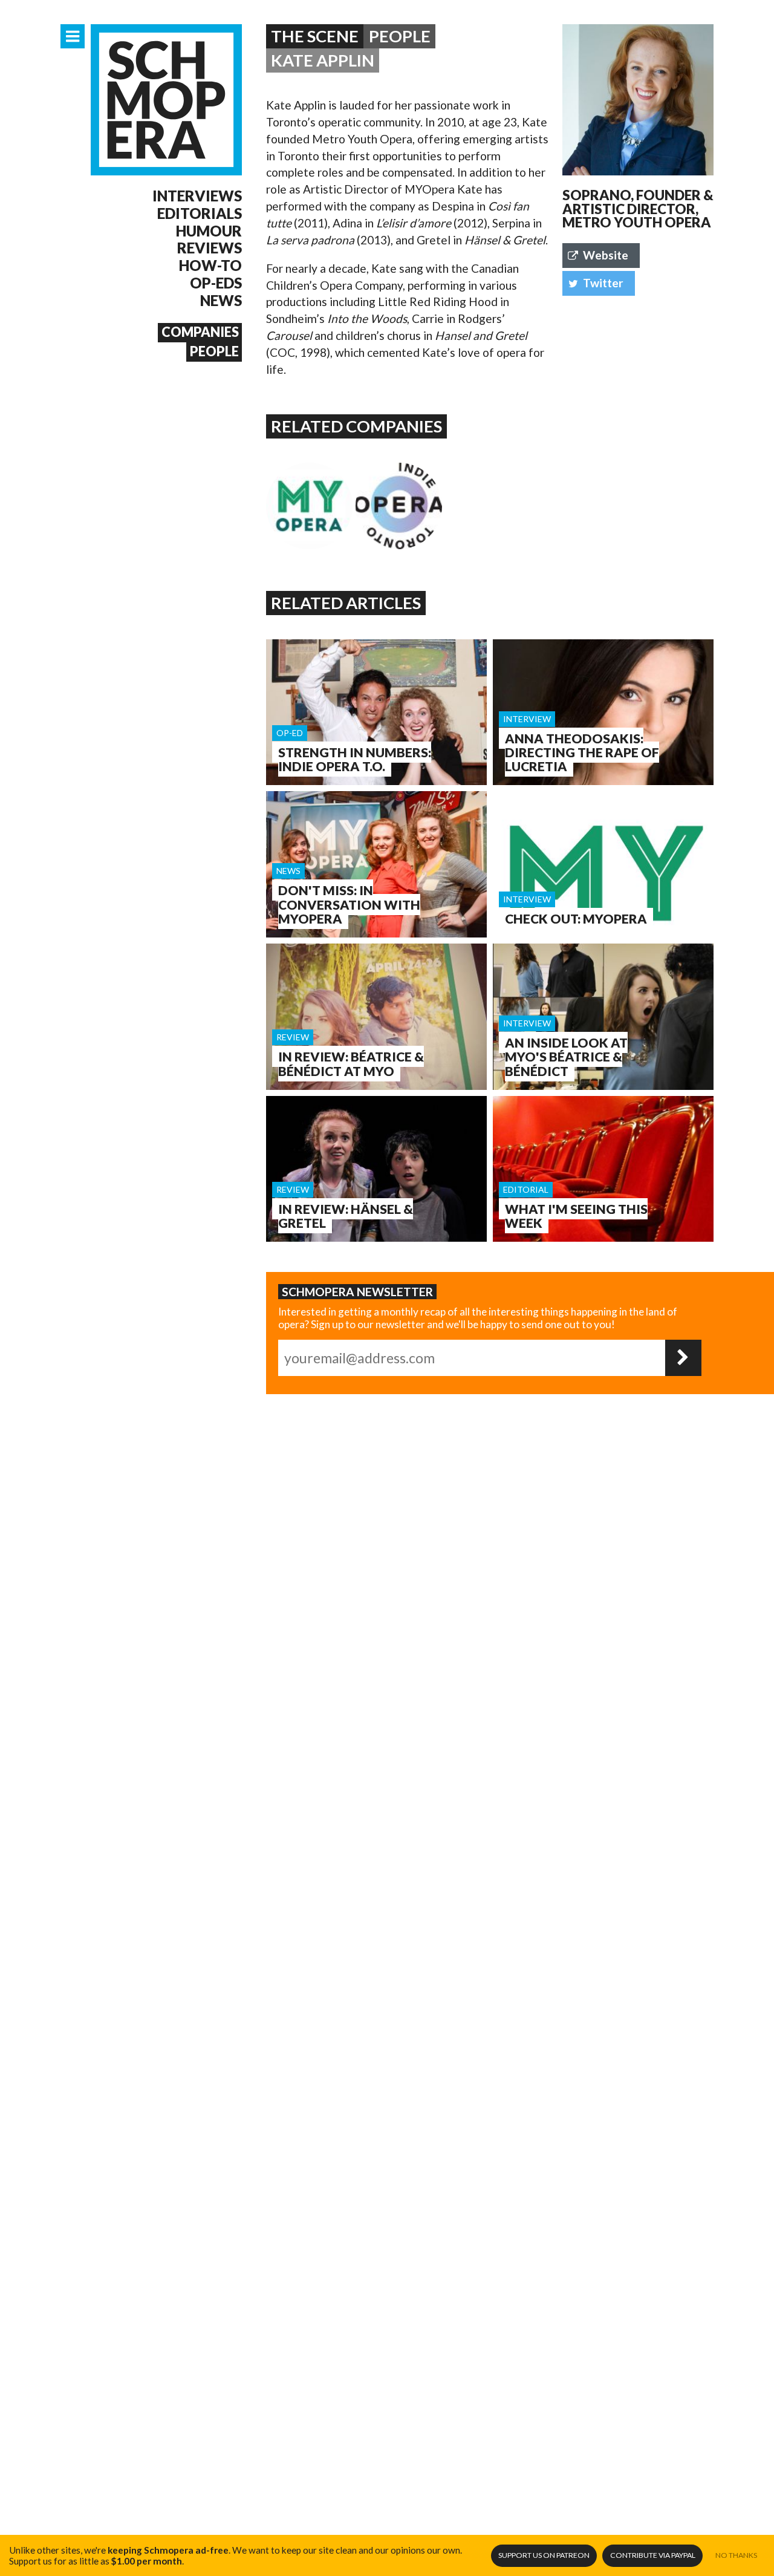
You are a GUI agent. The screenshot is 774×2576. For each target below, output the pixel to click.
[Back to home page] (166, 100)
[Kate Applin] (638, 100)
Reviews (210, 248)
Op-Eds (216, 283)
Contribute (653, 2555)
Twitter (603, 283)
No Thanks (736, 2555)
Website (606, 255)
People (214, 351)
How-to (210, 266)
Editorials (200, 214)
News (221, 301)
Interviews (197, 196)
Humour (209, 231)
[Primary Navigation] (73, 36)
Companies (200, 332)
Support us (544, 2555)
